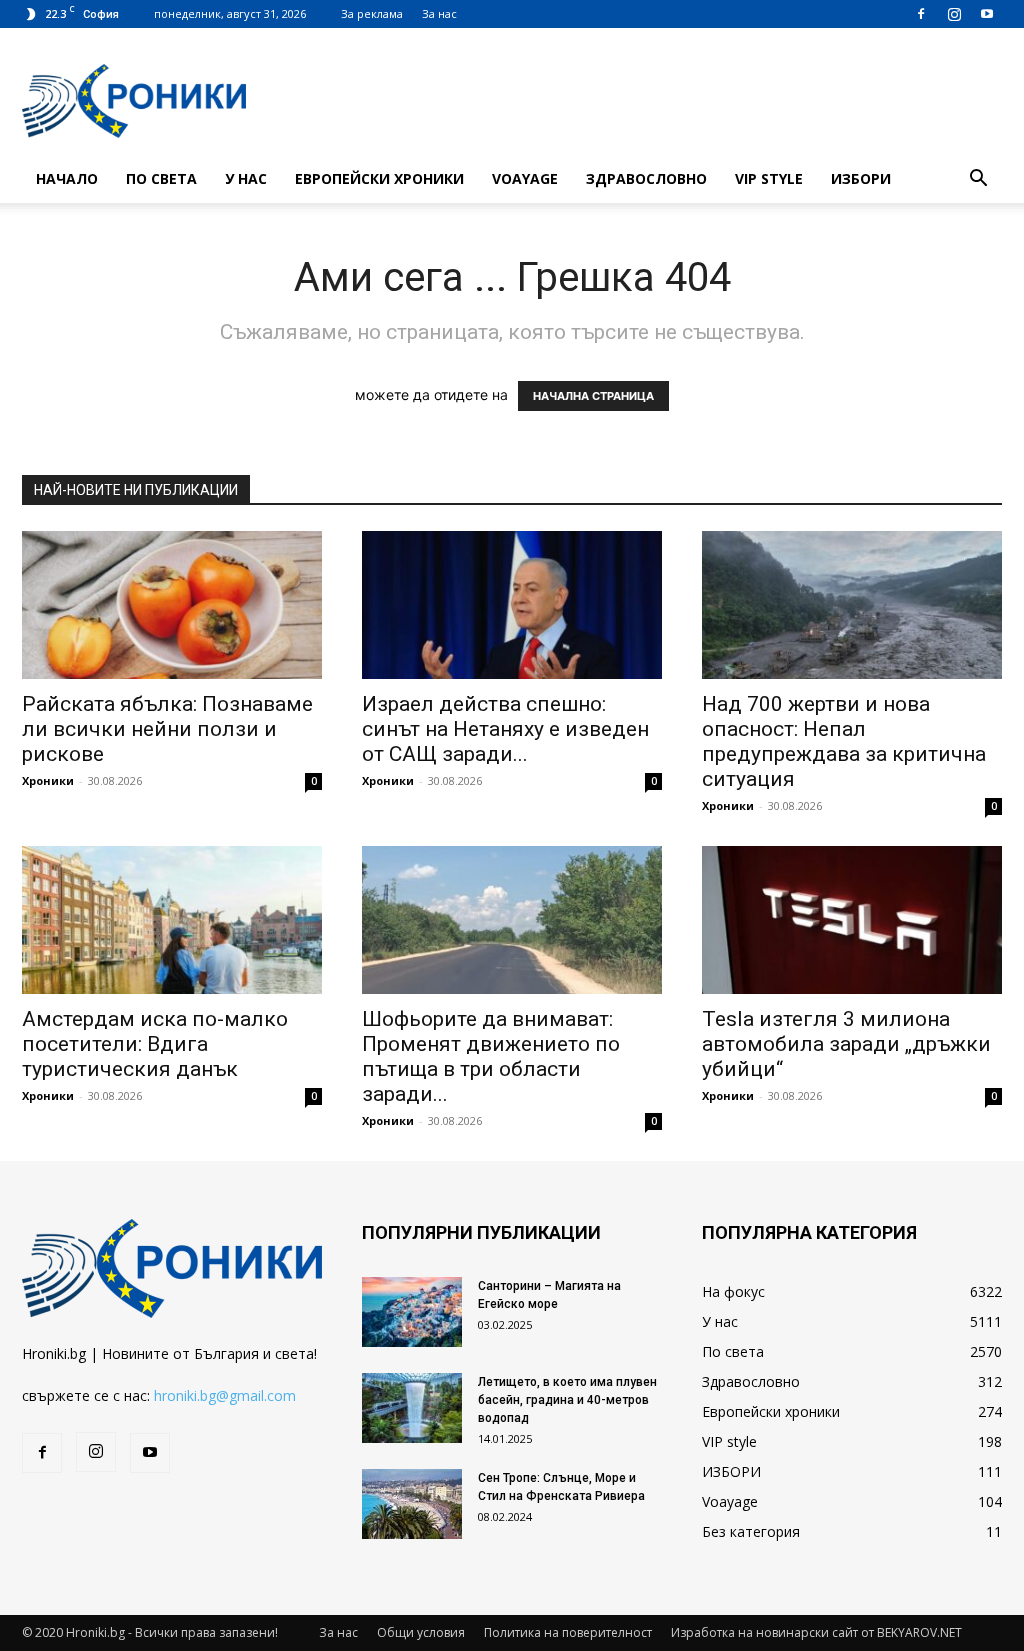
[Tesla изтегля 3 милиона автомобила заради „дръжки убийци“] (852, 920)
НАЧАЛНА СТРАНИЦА (593, 396)
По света (161, 178)
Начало (67, 178)
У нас (246, 178)
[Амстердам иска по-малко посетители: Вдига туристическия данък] (172, 920)
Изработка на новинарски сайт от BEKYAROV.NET (816, 1632)
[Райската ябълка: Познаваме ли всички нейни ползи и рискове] (172, 605)
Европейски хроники (379, 178)
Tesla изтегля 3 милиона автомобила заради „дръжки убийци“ (846, 1044)
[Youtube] (987, 14)
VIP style (769, 178)
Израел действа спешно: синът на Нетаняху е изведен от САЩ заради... (505, 729)
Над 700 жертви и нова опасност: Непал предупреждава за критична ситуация (844, 741)
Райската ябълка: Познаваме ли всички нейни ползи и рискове (167, 729)
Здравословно (646, 178)
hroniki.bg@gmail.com (225, 1395)
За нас (439, 13)
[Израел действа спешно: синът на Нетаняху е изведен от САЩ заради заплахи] (512, 605)
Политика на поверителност (568, 1632)
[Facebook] (921, 14)
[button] (978, 180)
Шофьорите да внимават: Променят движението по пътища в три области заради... (491, 1056)
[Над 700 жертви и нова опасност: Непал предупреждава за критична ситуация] (852, 605)
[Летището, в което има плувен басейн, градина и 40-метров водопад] (412, 1408)
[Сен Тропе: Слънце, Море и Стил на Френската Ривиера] (412, 1504)
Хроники (48, 780)
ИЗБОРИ (861, 178)
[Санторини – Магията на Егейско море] (412, 1312)
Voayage (525, 178)
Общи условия (421, 1632)
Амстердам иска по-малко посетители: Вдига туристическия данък (155, 1044)
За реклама (372, 13)
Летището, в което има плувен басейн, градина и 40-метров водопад (567, 1400)
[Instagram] (954, 14)
